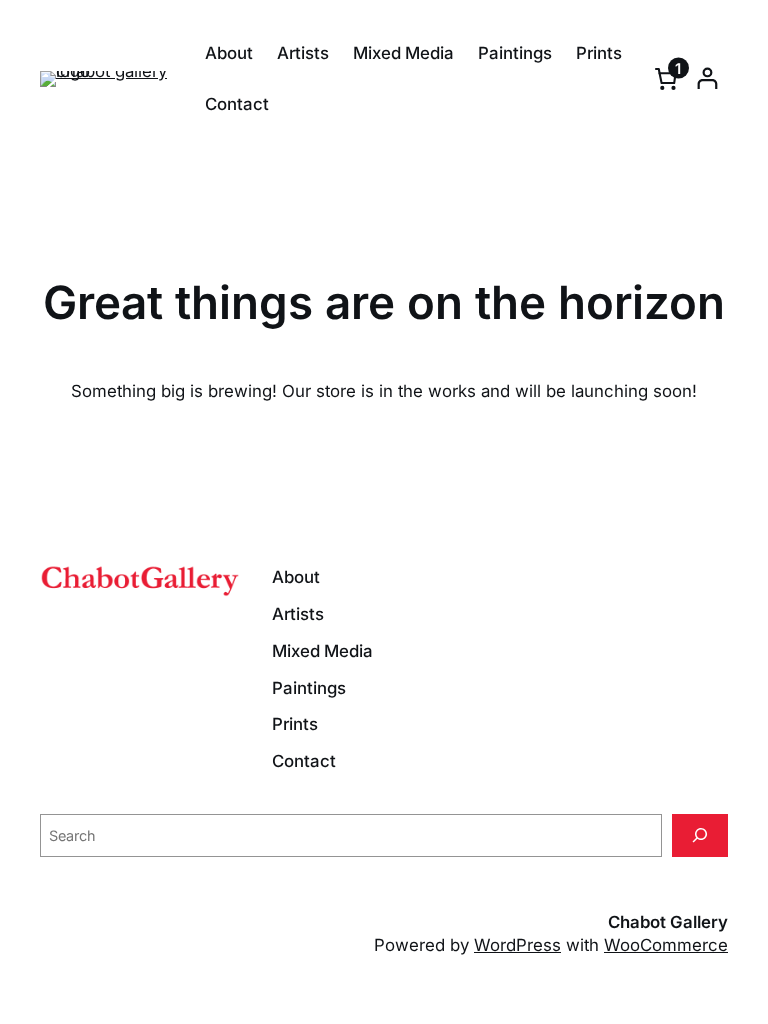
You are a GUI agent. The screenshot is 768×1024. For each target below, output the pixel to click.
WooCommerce (666, 945)
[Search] (700, 835)
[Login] (707, 78)
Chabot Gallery (668, 922)
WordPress (517, 945)
